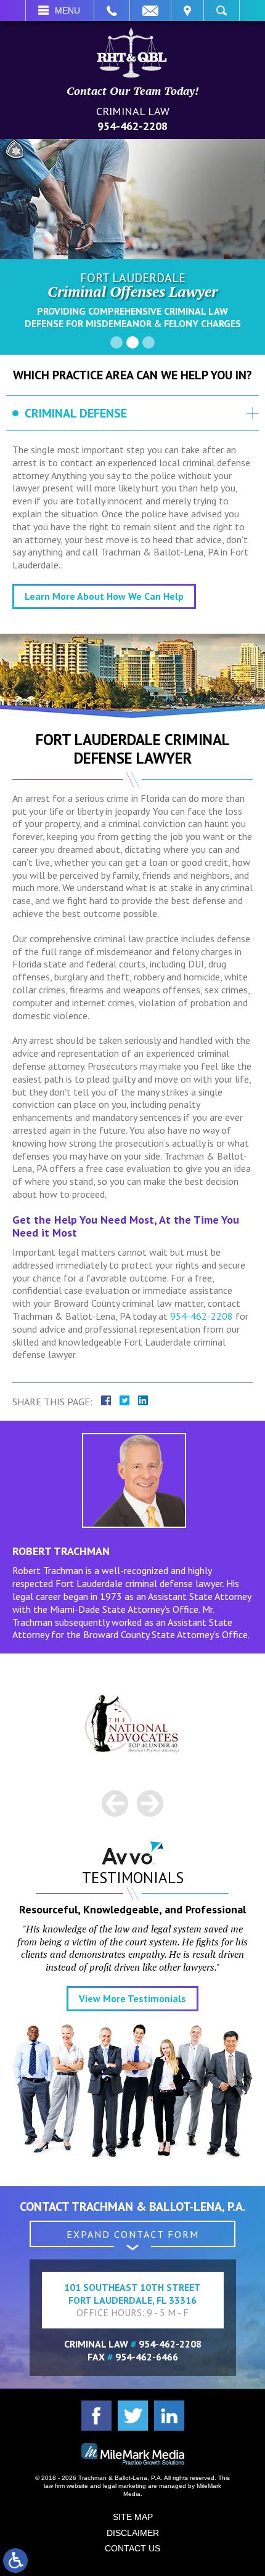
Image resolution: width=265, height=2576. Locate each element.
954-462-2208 (132, 126)
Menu (67, 10)
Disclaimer (133, 2533)
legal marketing (124, 2486)
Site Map (133, 2517)
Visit (187, 10)
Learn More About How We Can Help (104, 596)
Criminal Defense (76, 413)
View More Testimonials (132, 1998)
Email (150, 10)
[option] (132, 1723)
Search (222, 10)
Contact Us (132, 2548)
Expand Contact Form (133, 2234)
